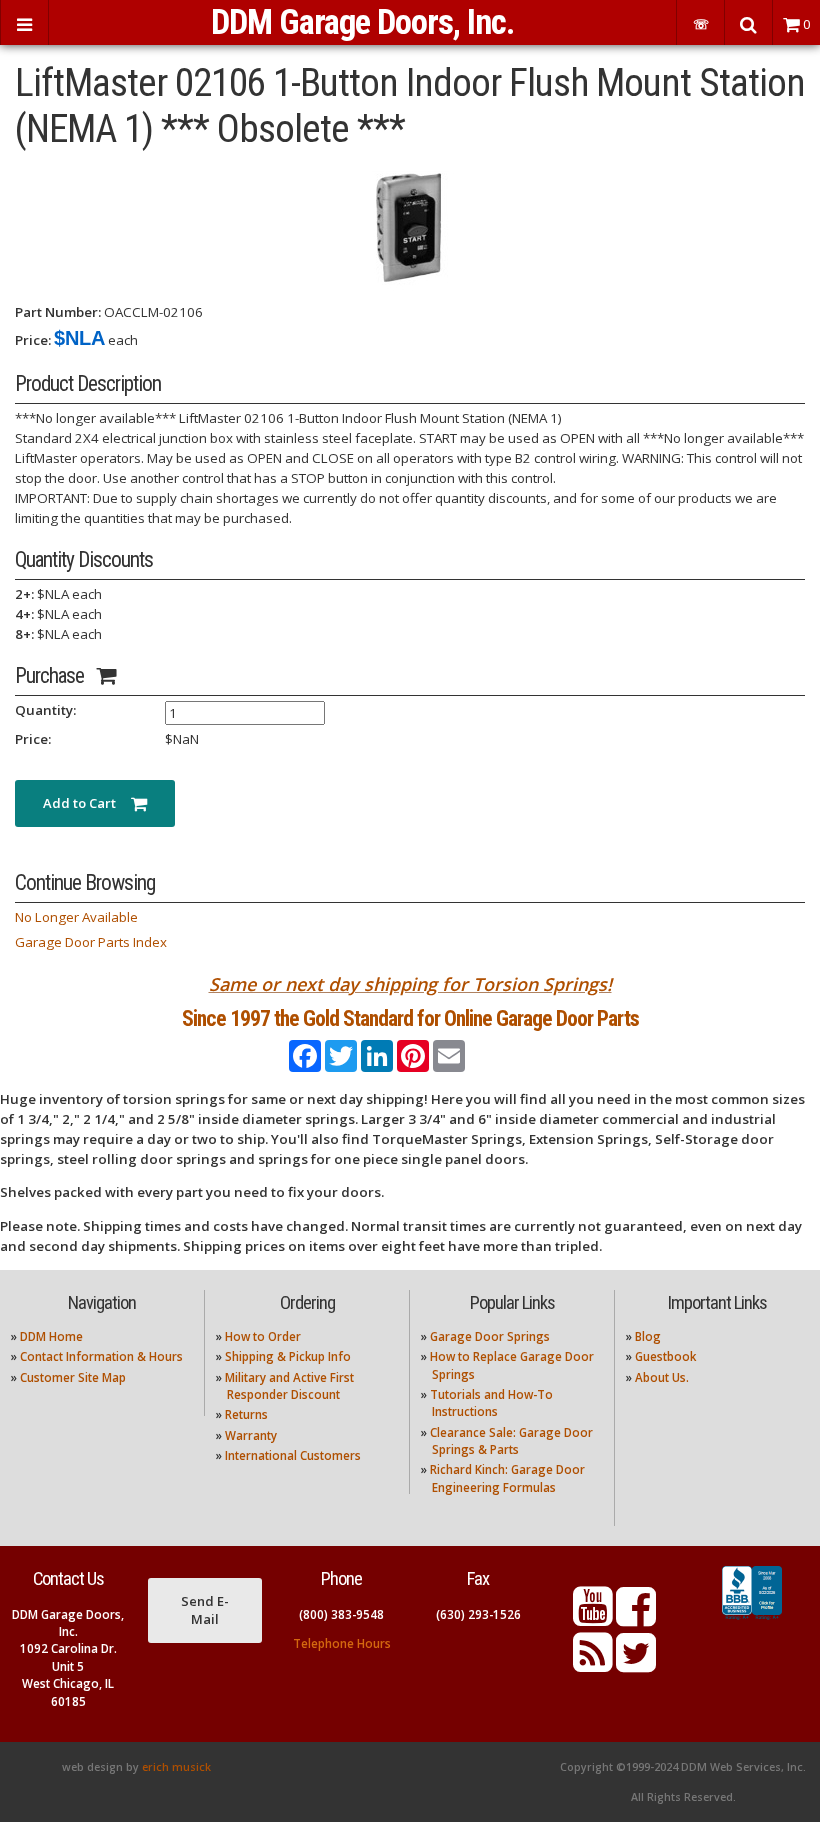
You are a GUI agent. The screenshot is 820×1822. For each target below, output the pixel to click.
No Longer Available (76, 917)
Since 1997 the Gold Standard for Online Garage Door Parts (410, 1018)
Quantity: (45, 710)
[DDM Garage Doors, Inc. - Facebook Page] (636, 1618)
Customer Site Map (73, 1377)
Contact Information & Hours (101, 1356)
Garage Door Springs (490, 1336)
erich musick (176, 1767)
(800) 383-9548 (341, 1614)
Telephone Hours (342, 1643)
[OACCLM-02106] (410, 226)
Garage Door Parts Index (91, 942)
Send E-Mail (205, 1610)
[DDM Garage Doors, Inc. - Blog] (593, 1664)
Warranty (251, 1435)
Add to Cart (87, 803)
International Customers (293, 1455)
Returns (246, 1414)
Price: (33, 340)
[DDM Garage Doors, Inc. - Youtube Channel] (593, 1618)
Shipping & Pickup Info (288, 1356)
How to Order (263, 1336)
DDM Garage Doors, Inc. (362, 22)
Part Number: (58, 312)
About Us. (662, 1377)
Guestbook (665, 1356)
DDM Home (51, 1336)
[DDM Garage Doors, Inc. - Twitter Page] (636, 1664)
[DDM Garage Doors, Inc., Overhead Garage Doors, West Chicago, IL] (752, 1620)
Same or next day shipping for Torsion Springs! (410, 984)
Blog (648, 1336)
